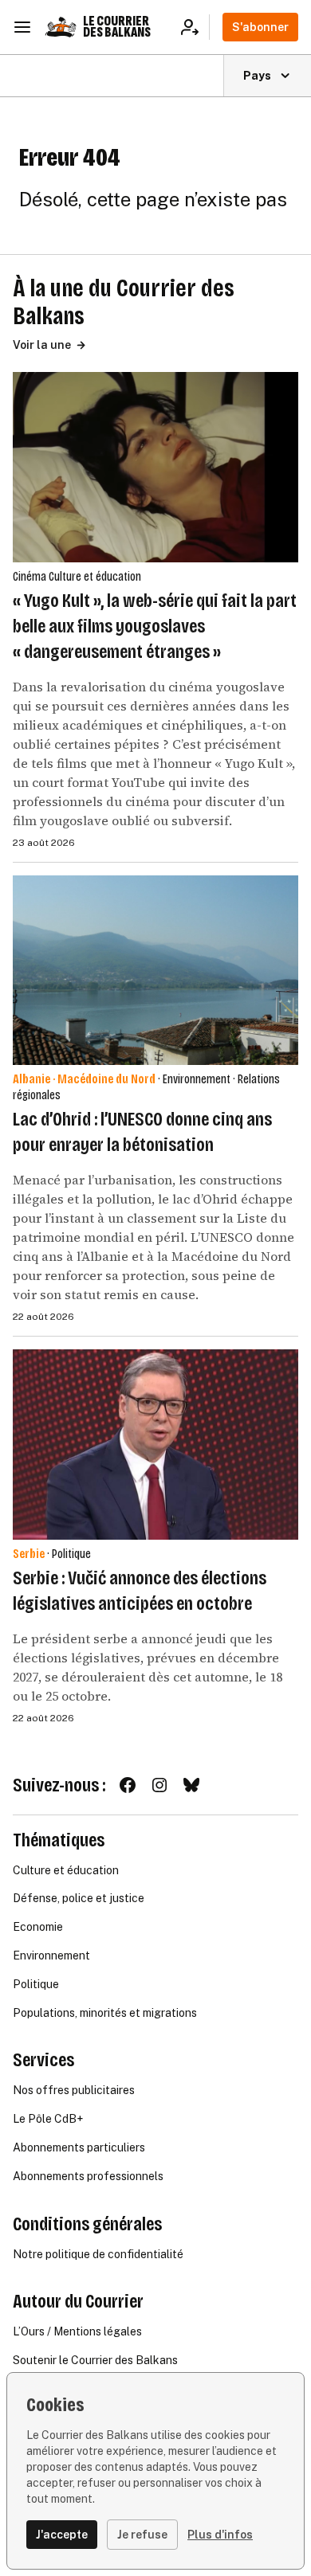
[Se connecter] (195, 27)
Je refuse (142, 2535)
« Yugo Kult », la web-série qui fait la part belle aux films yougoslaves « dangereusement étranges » (155, 626)
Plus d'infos (220, 2535)
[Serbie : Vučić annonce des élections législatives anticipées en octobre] (155, 1445)
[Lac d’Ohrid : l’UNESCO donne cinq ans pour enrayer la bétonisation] (155, 971)
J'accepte (62, 2535)
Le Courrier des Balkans (117, 27)
